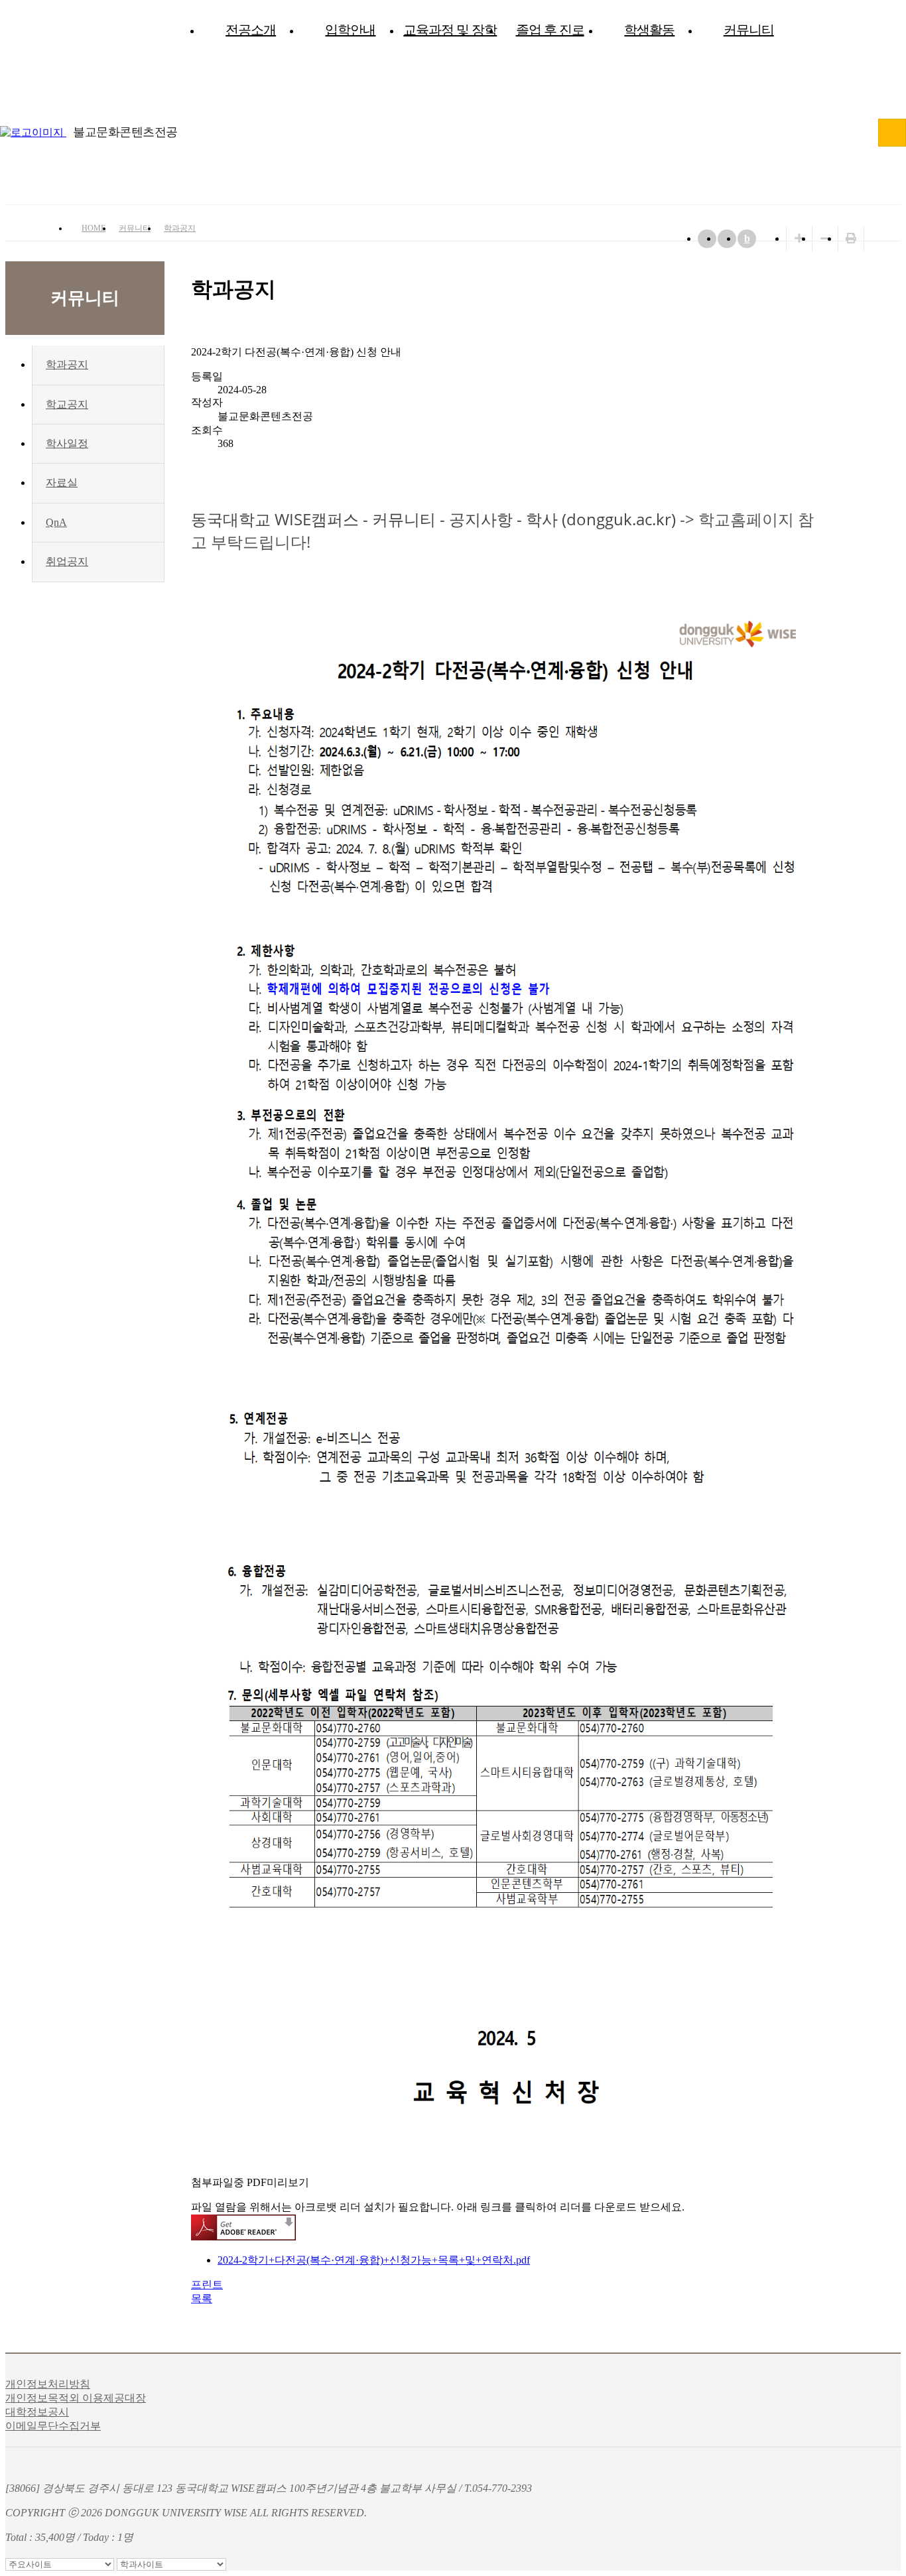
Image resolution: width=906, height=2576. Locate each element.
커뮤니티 (749, 30)
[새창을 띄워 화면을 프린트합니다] (851, 238)
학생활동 (649, 30)
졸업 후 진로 (550, 30)
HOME (94, 228)
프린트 (207, 2285)
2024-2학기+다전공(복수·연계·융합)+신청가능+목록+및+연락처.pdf (374, 2260)
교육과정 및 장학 (450, 30)
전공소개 (251, 30)
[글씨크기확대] (799, 238)
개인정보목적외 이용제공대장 (76, 2398)
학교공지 (67, 404)
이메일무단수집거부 (53, 2426)
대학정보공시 (37, 2412)
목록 (202, 2298)
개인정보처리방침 (48, 2384)
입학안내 (350, 30)
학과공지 (180, 228)
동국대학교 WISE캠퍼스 (892, 133)
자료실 (62, 483)
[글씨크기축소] (825, 238)
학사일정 (67, 443)
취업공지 (67, 561)
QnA (56, 522)
